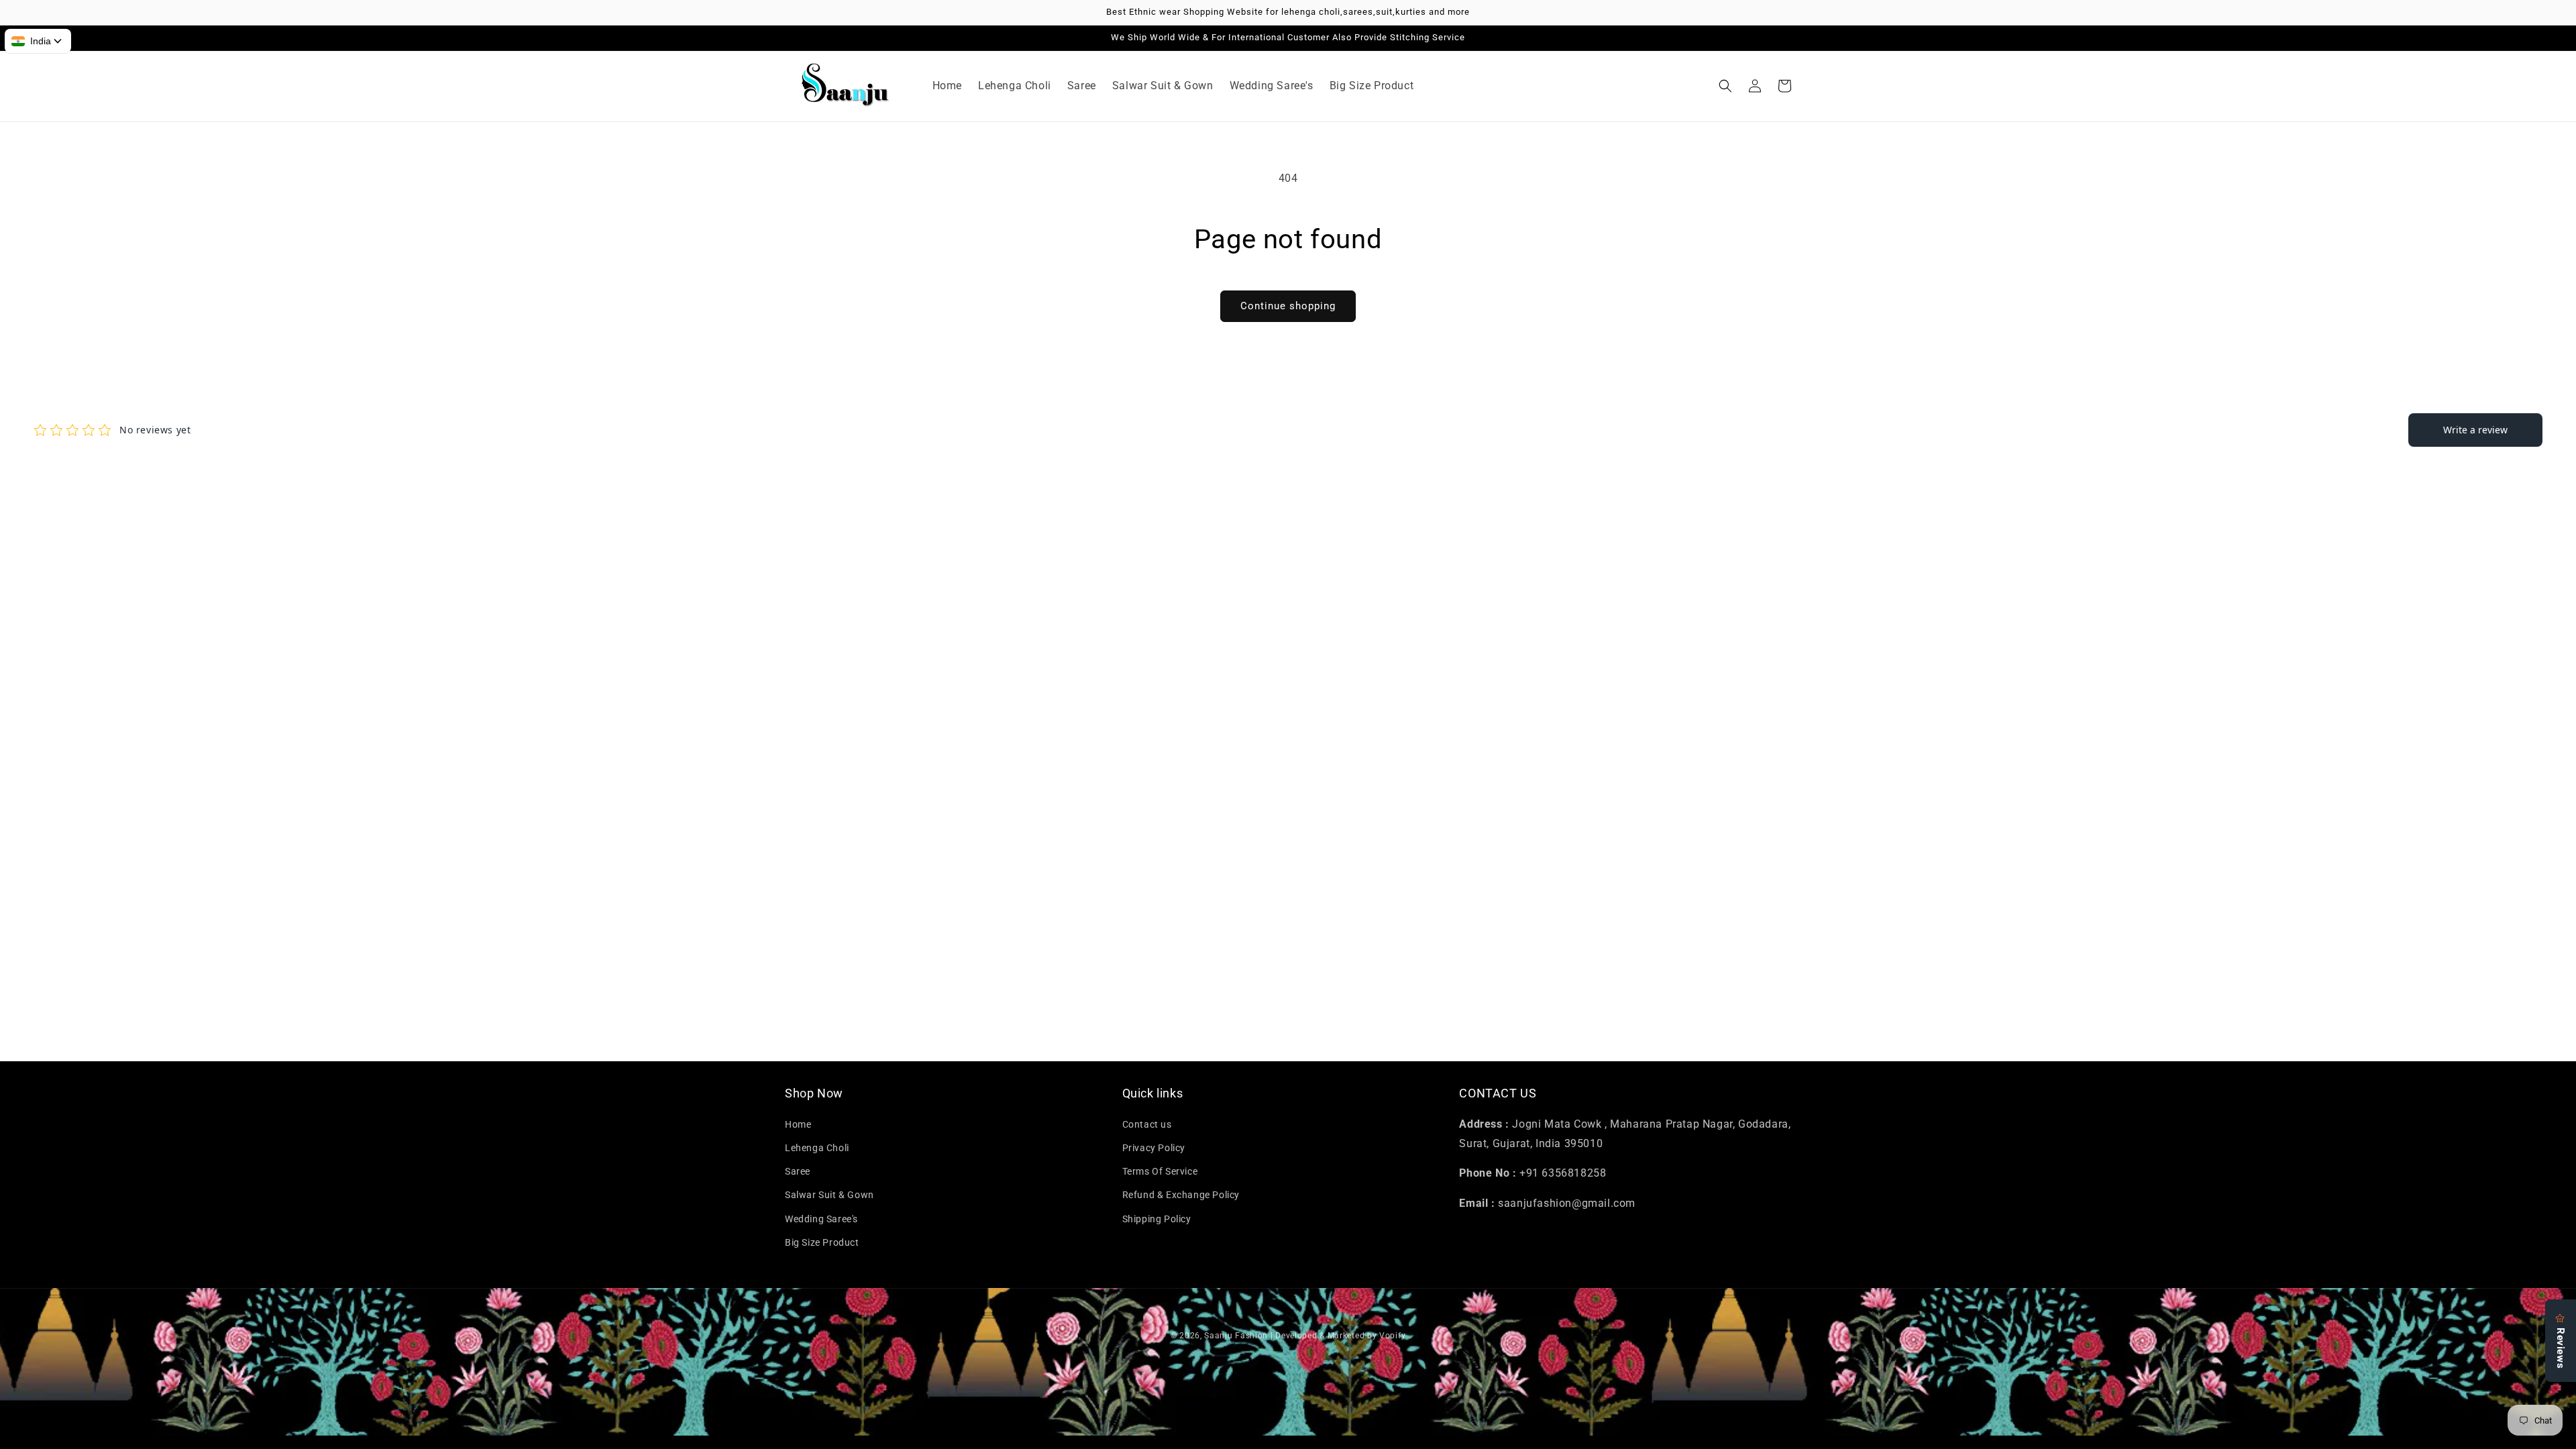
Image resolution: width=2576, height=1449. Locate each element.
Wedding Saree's (821, 1219)
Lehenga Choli (817, 1148)
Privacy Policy (1154, 1148)
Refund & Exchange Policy (1181, 1195)
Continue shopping (1288, 306)
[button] (1725, 86)
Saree (798, 1171)
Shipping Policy (1157, 1219)
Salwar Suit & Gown (829, 1195)
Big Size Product (822, 1242)
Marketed (1346, 1336)
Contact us (1147, 1124)
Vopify (1392, 1336)
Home (798, 1124)
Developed (1296, 1336)
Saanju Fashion (1237, 1336)
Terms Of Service (1160, 1171)
